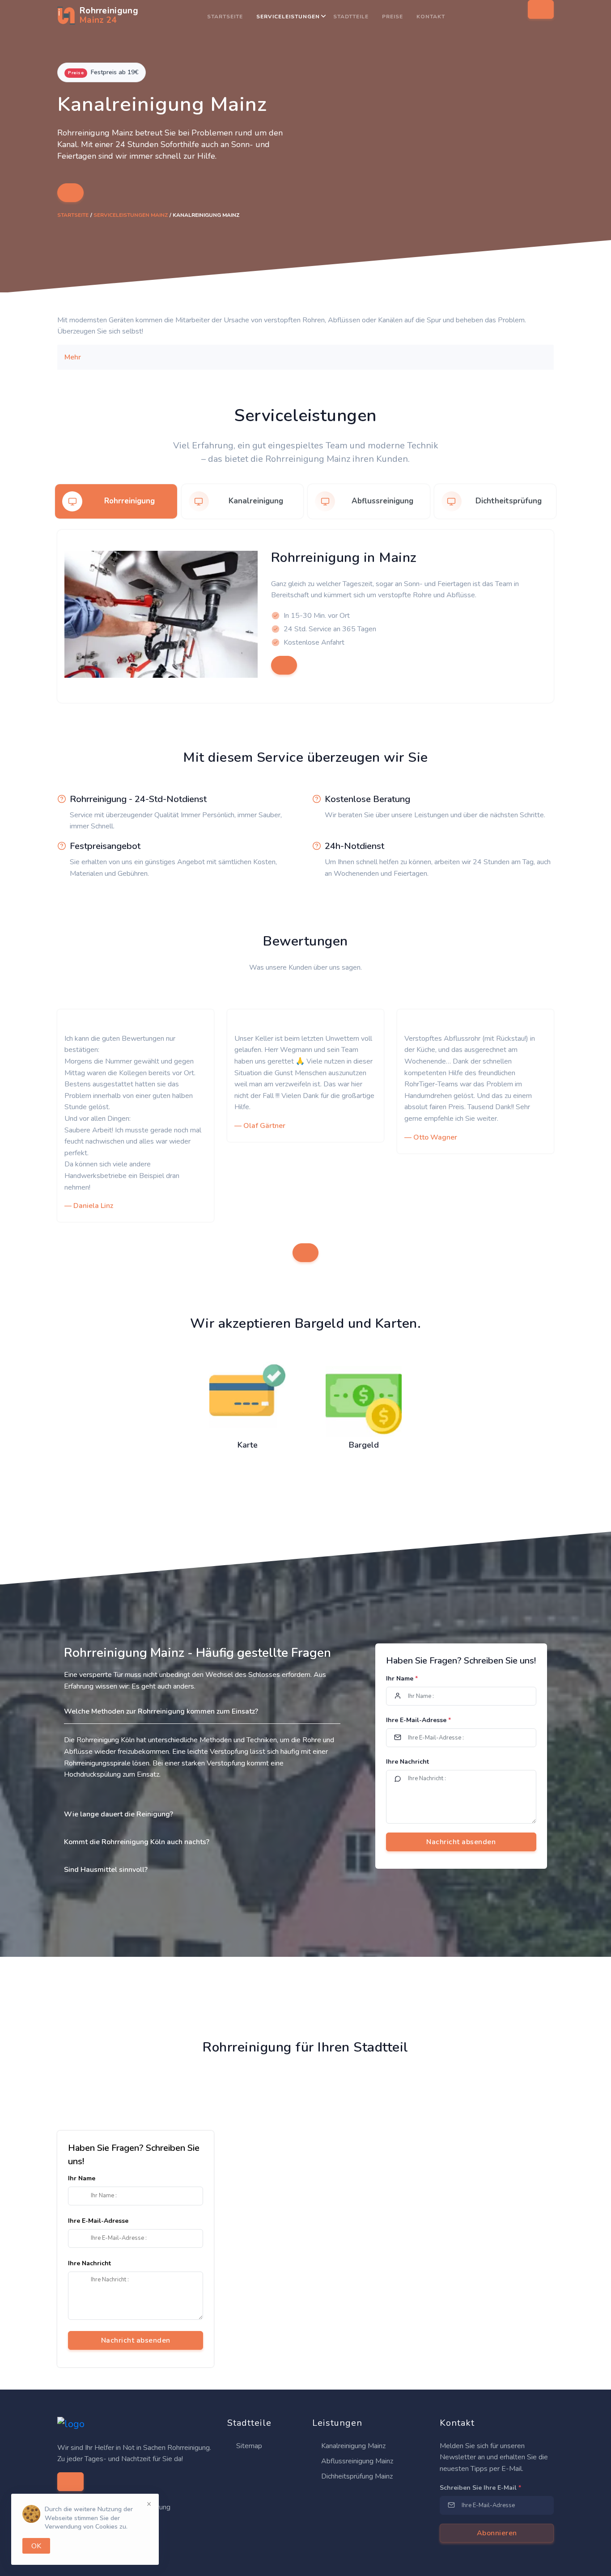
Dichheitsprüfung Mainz (356, 2476)
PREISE (392, 17)
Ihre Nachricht (407, 1762)
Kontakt (431, 17)
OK (36, 2546)
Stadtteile (351, 17)
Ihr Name (402, 1679)
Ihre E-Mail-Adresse (418, 1720)
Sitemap (248, 2446)
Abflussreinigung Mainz (356, 2461)
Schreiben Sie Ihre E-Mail (480, 2488)
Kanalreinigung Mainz (352, 2446)
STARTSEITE (225, 17)
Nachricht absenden (136, 2340)
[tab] (116, 501)
